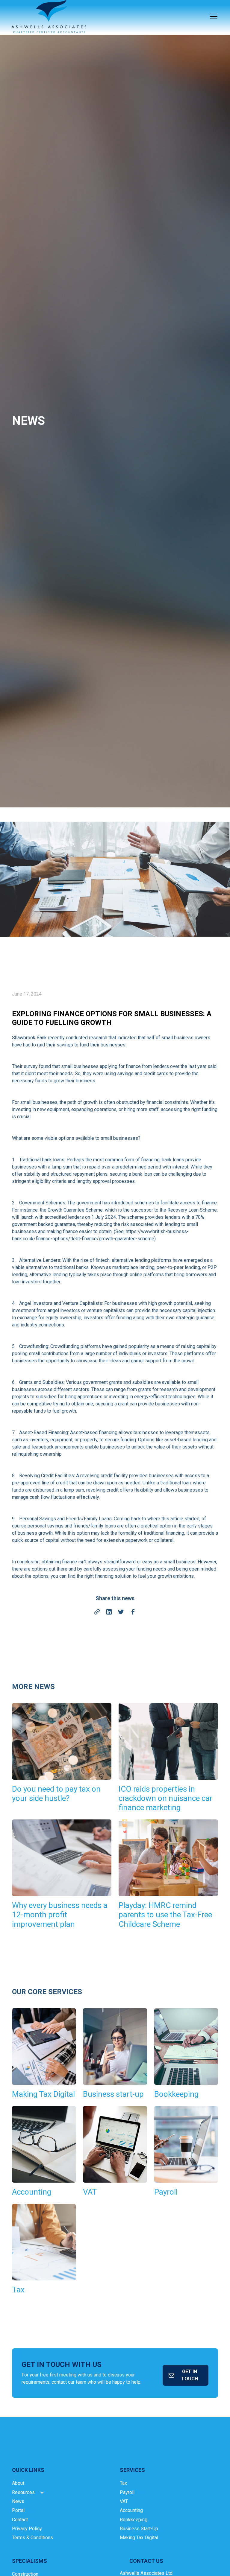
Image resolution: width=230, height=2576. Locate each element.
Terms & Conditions (32, 2538)
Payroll (127, 2492)
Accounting (131, 2510)
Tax (123, 2483)
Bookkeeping (134, 2520)
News (18, 2501)
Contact (20, 2520)
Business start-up (139, 2529)
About (18, 2483)
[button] (213, 16)
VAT (124, 2501)
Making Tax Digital (139, 2538)
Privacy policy (27, 2529)
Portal (18, 2510)
